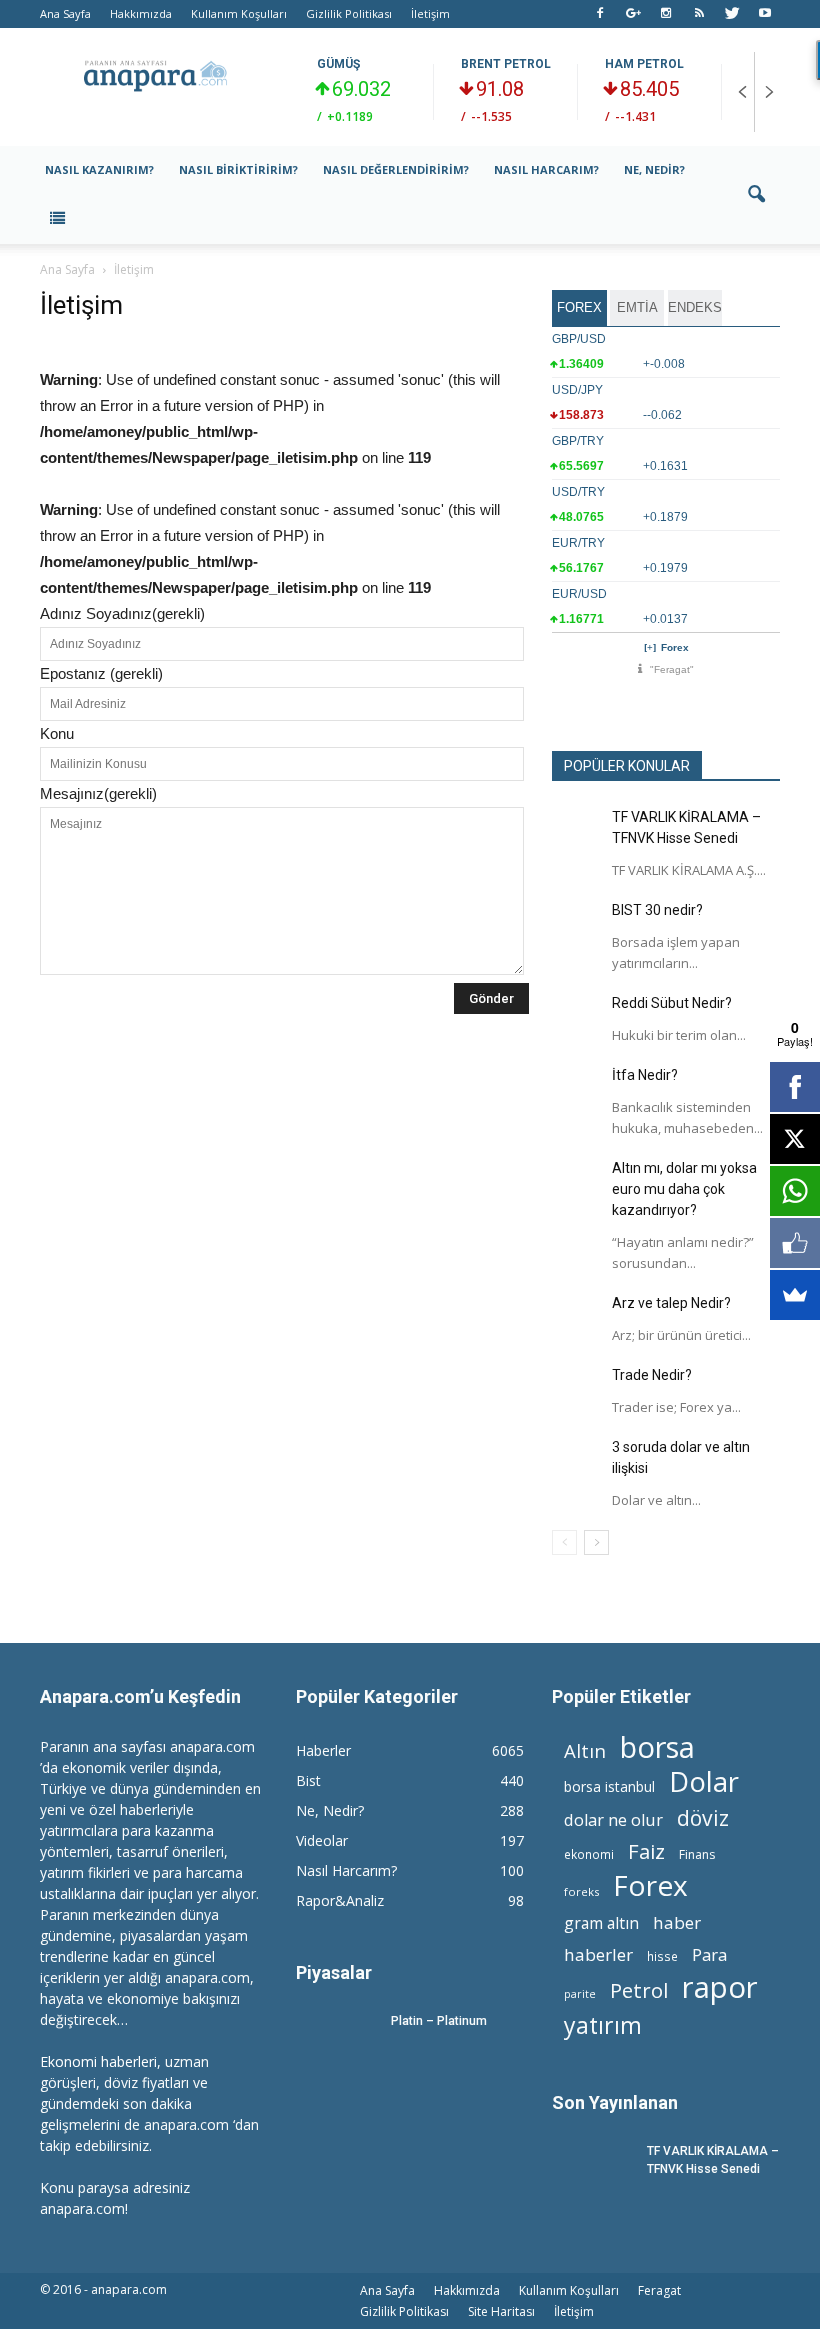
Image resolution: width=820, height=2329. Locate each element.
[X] (795, 1139)
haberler (598, 1954)
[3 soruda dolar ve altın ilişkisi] (577, 1462)
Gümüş (338, 64)
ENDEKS (695, 307)
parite (580, 1994)
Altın (585, 1750)
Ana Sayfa (65, 13)
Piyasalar (334, 1972)
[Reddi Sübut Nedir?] (577, 1018)
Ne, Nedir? (654, 169)
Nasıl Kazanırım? (99, 169)
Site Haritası (501, 2311)
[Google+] (633, 14)
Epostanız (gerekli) (101, 673)
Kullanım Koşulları (239, 13)
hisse (662, 1956)
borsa (657, 1746)
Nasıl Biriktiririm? (238, 169)
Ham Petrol (644, 64)
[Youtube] (765, 14)
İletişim (430, 13)
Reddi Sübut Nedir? (672, 1003)
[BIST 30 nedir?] (577, 925)
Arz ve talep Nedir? (671, 1303)
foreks (581, 1891)
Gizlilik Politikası (349, 13)
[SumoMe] (795, 1295)
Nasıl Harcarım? (546, 169)
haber (677, 1922)
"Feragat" (672, 669)
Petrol (639, 1990)
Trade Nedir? (652, 1375)
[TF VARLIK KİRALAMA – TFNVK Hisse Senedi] (577, 832)
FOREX (579, 307)
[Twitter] (732, 14)
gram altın (601, 1923)
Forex (675, 647)
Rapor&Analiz (340, 1900)
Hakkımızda (141, 13)
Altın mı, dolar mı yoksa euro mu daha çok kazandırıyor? (684, 1189)
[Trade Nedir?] (577, 1390)
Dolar (704, 1781)
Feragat (659, 2290)
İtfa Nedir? (645, 1075)
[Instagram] (666, 14)
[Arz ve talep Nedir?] (577, 1318)
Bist (308, 1780)
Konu (57, 733)
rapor (720, 1987)
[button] (756, 195)
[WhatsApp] (795, 1191)
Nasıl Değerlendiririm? (396, 169)
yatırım (603, 2025)
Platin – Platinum (439, 2021)
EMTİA (637, 307)
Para (709, 1954)
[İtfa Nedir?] (577, 1090)
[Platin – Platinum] (336, 2039)
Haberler (323, 1750)
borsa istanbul (609, 1786)
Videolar (322, 1840)
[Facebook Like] (795, 1243)
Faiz (646, 1851)
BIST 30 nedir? (657, 910)
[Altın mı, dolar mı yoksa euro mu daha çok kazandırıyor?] (577, 1183)
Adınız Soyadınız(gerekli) (122, 613)
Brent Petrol (506, 64)
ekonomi (589, 1854)
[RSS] (699, 14)
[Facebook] (600, 14)
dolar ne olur (613, 1820)
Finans (697, 1854)
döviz (703, 1817)
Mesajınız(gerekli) (98, 793)
